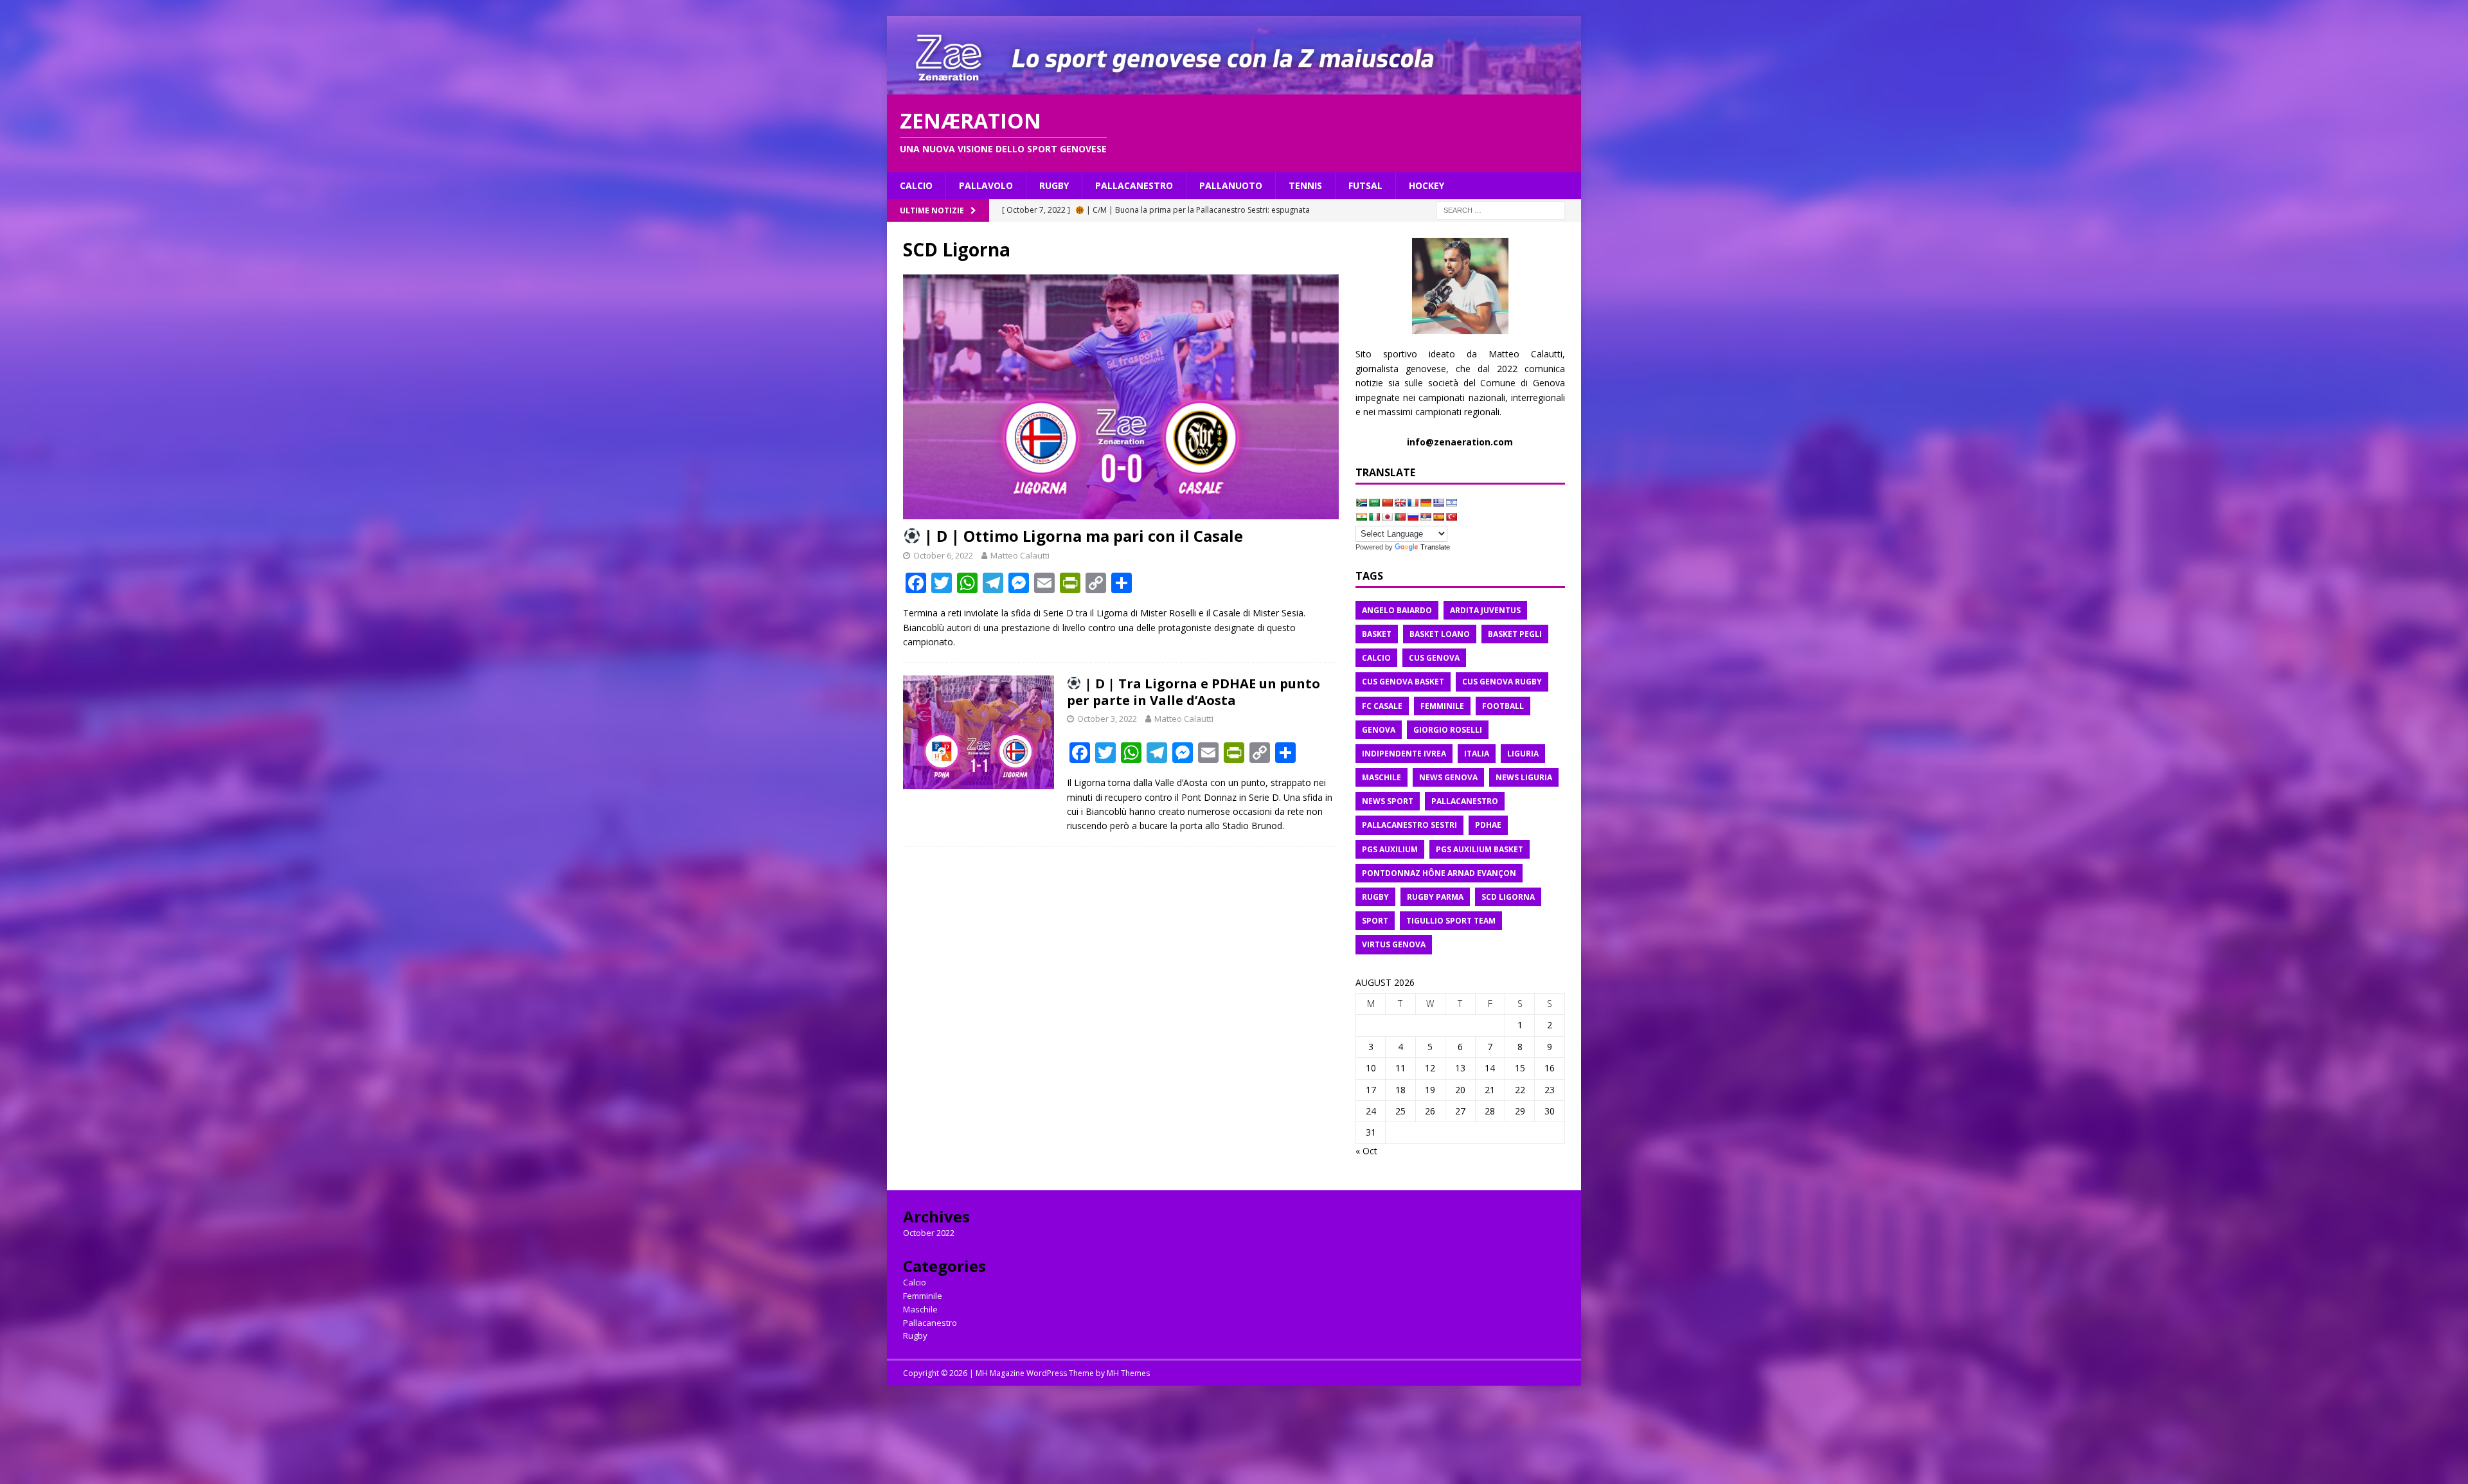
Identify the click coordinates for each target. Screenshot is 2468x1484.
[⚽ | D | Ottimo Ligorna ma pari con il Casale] (1121, 397)
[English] (1400, 503)
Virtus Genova (1394, 944)
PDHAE (1488, 825)
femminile (1442, 706)
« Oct (1366, 1151)
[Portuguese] (1400, 517)
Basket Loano (1440, 634)
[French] (1413, 503)
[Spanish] (1438, 517)
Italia (1477, 754)
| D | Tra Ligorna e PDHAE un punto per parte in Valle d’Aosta (1194, 692)
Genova (1379, 730)
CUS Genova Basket (1403, 682)
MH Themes (1128, 1373)
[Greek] (1438, 503)
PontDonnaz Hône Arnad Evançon (1439, 873)
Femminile (923, 1296)
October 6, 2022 (943, 555)
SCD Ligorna (1508, 897)
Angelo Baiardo (1397, 610)
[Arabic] (1374, 503)
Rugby (1054, 185)
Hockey (1426, 185)
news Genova (1448, 777)
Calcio (916, 185)
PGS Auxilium (1390, 849)
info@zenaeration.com (1460, 442)
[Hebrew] (1451, 503)
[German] (1426, 503)
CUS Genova (1434, 658)
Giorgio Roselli (1448, 730)
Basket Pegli (1515, 634)
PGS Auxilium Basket (1480, 849)
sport (1375, 921)
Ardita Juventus (1485, 610)
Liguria (1523, 754)
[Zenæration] (1234, 86)
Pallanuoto (1231, 185)
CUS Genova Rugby (1502, 682)
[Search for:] (1501, 210)
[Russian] (1413, 517)
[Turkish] (1451, 517)
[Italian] (1374, 517)
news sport (1388, 801)
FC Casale (1382, 706)
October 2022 (929, 1233)
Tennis (1305, 185)
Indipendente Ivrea (1404, 754)
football (1503, 706)
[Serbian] (1426, 517)
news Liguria (1524, 777)
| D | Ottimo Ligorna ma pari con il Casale (1082, 536)
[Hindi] (1361, 517)
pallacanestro (1465, 801)
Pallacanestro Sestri (1409, 825)
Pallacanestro (1134, 185)
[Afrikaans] (1361, 503)
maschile (1382, 777)
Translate (1435, 547)
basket (1377, 634)
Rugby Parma (1435, 897)
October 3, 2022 (1107, 719)
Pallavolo (986, 185)
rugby (1375, 897)
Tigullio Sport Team (1451, 921)
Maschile (920, 1309)
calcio (1376, 658)
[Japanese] (1387, 517)
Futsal (1365, 185)
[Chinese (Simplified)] (1387, 503)
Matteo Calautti (1020, 555)
